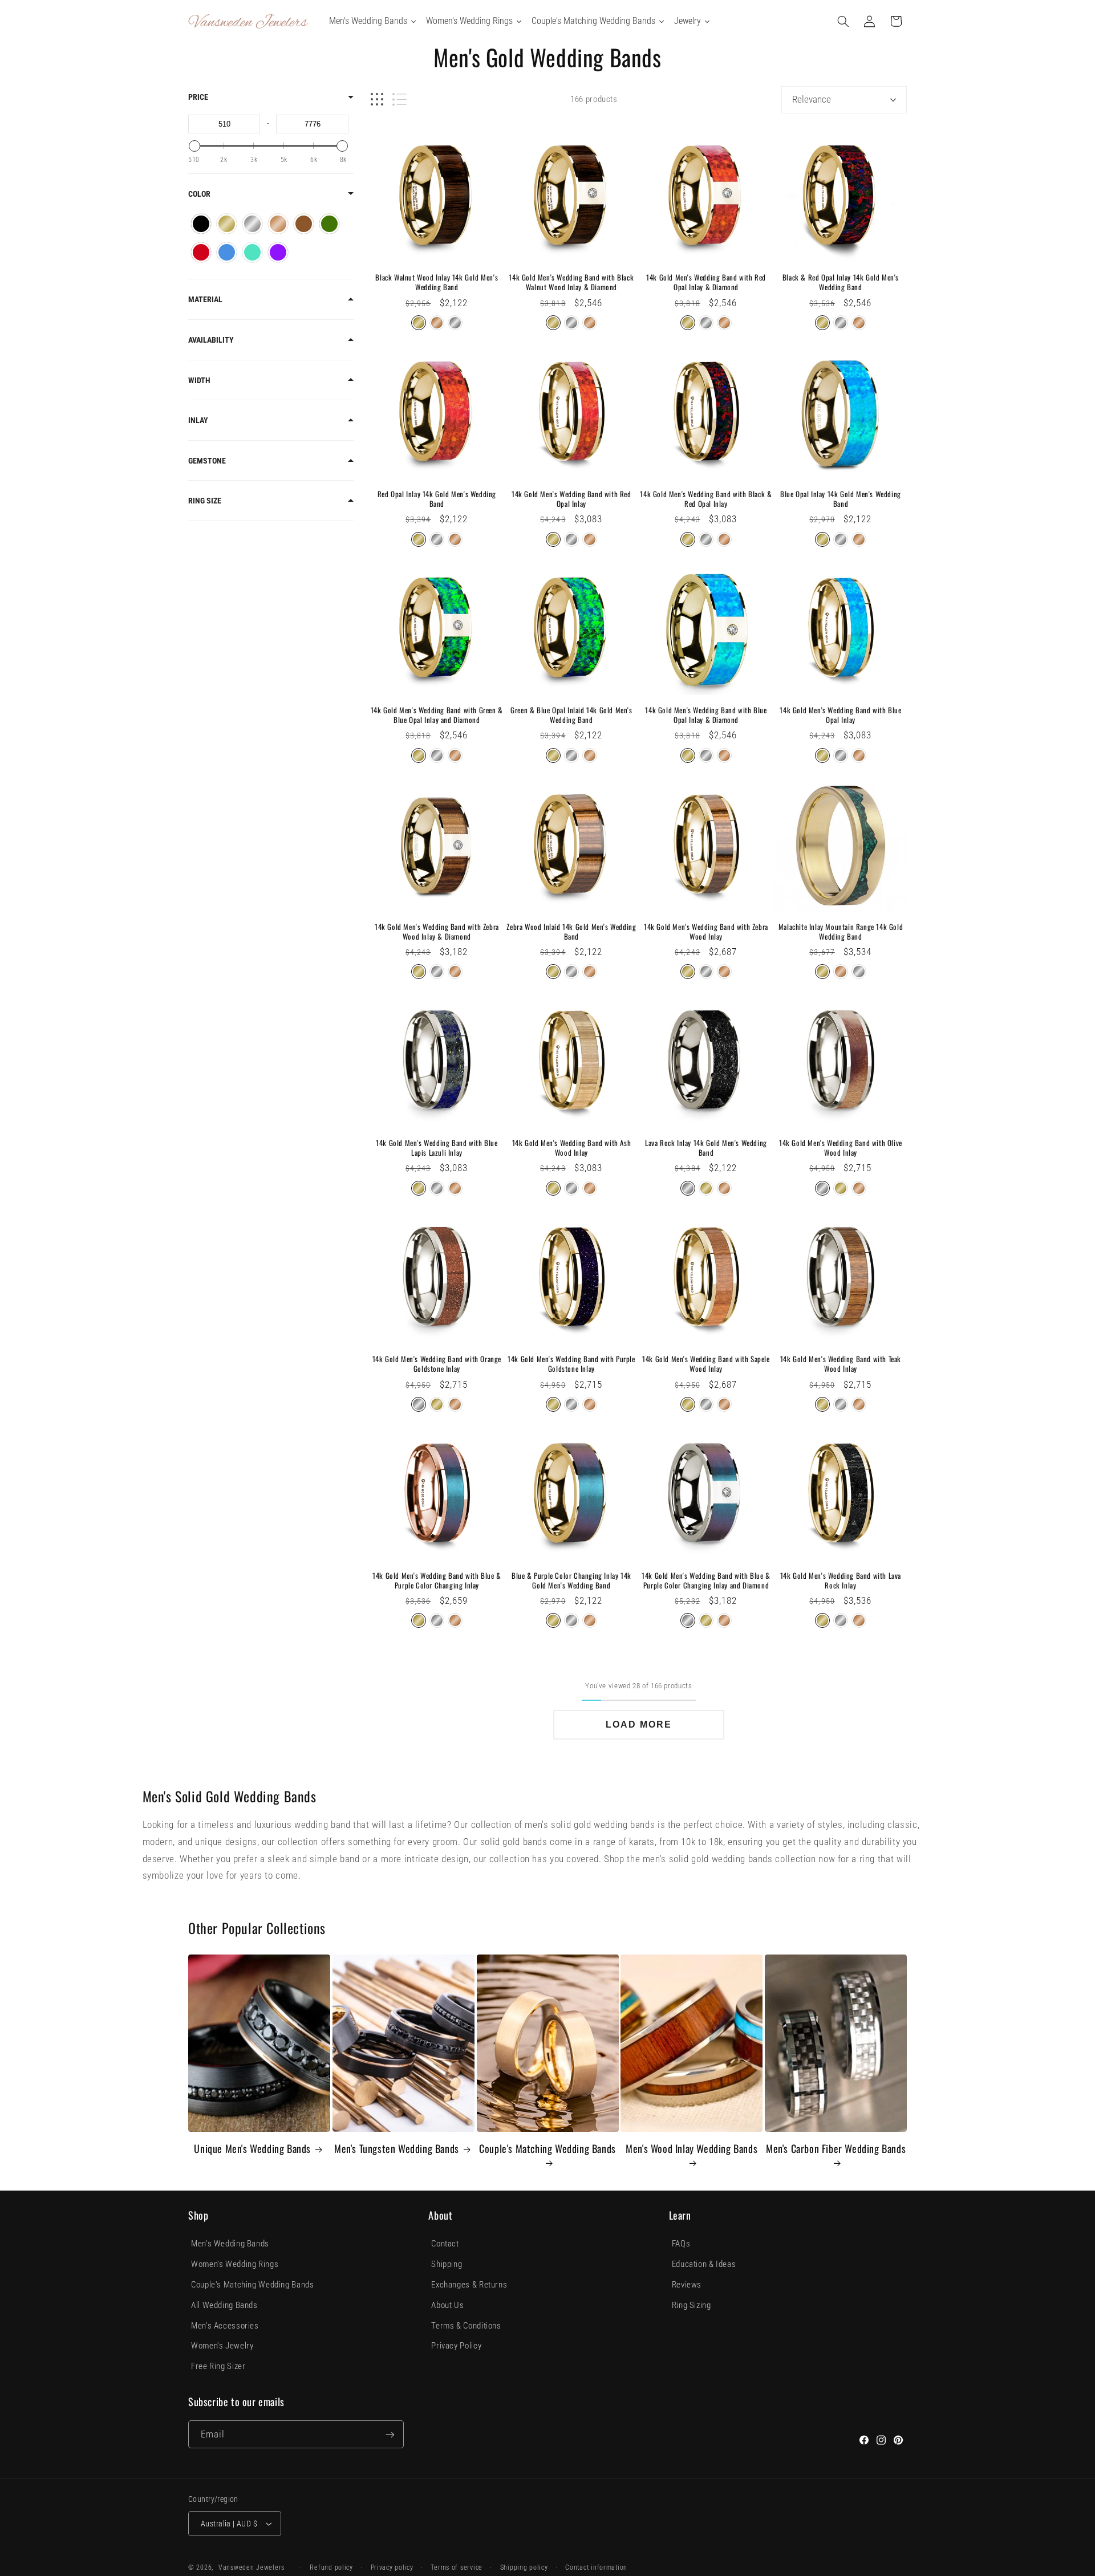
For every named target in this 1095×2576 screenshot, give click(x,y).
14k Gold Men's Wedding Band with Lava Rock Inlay (841, 1580)
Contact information (596, 2567)
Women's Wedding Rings (235, 2264)
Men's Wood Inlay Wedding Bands (692, 2149)
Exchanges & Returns (469, 2285)
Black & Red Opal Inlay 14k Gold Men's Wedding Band (841, 282)
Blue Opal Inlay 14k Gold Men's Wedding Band (841, 499)
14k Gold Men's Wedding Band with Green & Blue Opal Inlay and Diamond (437, 715)
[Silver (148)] (252, 224)
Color (199, 194)
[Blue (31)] (227, 252)
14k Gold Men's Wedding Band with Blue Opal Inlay (840, 715)
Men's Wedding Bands (230, 2244)
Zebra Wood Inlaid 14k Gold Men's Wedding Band (571, 932)
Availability (211, 340)
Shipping (447, 2264)
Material (205, 299)
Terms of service (457, 2567)
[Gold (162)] (227, 224)
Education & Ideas (704, 2264)
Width (199, 380)
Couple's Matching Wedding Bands (547, 2149)
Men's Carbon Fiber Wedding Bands (836, 2149)
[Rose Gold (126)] (278, 224)
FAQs (681, 2244)
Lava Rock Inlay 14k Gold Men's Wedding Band (706, 1148)
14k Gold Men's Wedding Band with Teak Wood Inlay (841, 1364)
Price (198, 97)
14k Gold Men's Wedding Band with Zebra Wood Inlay (706, 932)
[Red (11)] (201, 252)
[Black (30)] (201, 224)
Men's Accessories (225, 2326)
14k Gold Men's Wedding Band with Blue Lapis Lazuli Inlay (437, 1148)
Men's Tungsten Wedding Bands (397, 2149)
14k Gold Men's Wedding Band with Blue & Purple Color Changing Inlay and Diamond (706, 1580)
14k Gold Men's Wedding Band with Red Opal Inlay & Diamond (706, 282)
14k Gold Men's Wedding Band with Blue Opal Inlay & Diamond (706, 715)
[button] (843, 21)
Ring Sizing (692, 2305)
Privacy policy (392, 2567)
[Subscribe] (390, 2434)
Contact (445, 2244)
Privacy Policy (456, 2346)
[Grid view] (377, 99)
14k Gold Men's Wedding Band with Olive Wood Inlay (841, 1148)
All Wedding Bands (224, 2305)
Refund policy (331, 2567)
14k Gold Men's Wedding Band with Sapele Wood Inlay (706, 1364)
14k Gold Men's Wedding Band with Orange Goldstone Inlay (437, 1364)
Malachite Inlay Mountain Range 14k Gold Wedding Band (841, 932)
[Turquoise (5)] (252, 252)
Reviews (687, 2285)
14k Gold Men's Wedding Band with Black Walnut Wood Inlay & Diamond (571, 282)
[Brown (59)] (304, 224)
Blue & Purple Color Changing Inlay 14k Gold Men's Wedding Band (571, 1580)
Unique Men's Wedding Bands (252, 2149)
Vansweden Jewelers (252, 2567)
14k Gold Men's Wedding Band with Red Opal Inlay (571, 499)
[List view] (400, 99)
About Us (447, 2305)
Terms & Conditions (466, 2326)
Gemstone (207, 461)
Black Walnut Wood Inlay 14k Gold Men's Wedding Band (437, 282)
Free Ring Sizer (218, 2366)
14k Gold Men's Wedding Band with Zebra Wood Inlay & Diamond (437, 932)
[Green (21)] (329, 224)
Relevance (812, 99)
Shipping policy (524, 2567)
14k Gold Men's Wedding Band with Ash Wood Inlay (572, 1148)
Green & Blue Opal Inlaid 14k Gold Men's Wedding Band (571, 715)
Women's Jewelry (222, 2346)
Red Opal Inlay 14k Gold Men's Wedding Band (437, 499)
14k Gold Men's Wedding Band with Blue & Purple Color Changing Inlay (437, 1580)
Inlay (198, 420)
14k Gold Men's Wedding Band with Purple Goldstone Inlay (571, 1364)
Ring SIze (205, 501)
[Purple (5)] (278, 252)
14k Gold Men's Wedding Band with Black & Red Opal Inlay (706, 499)
